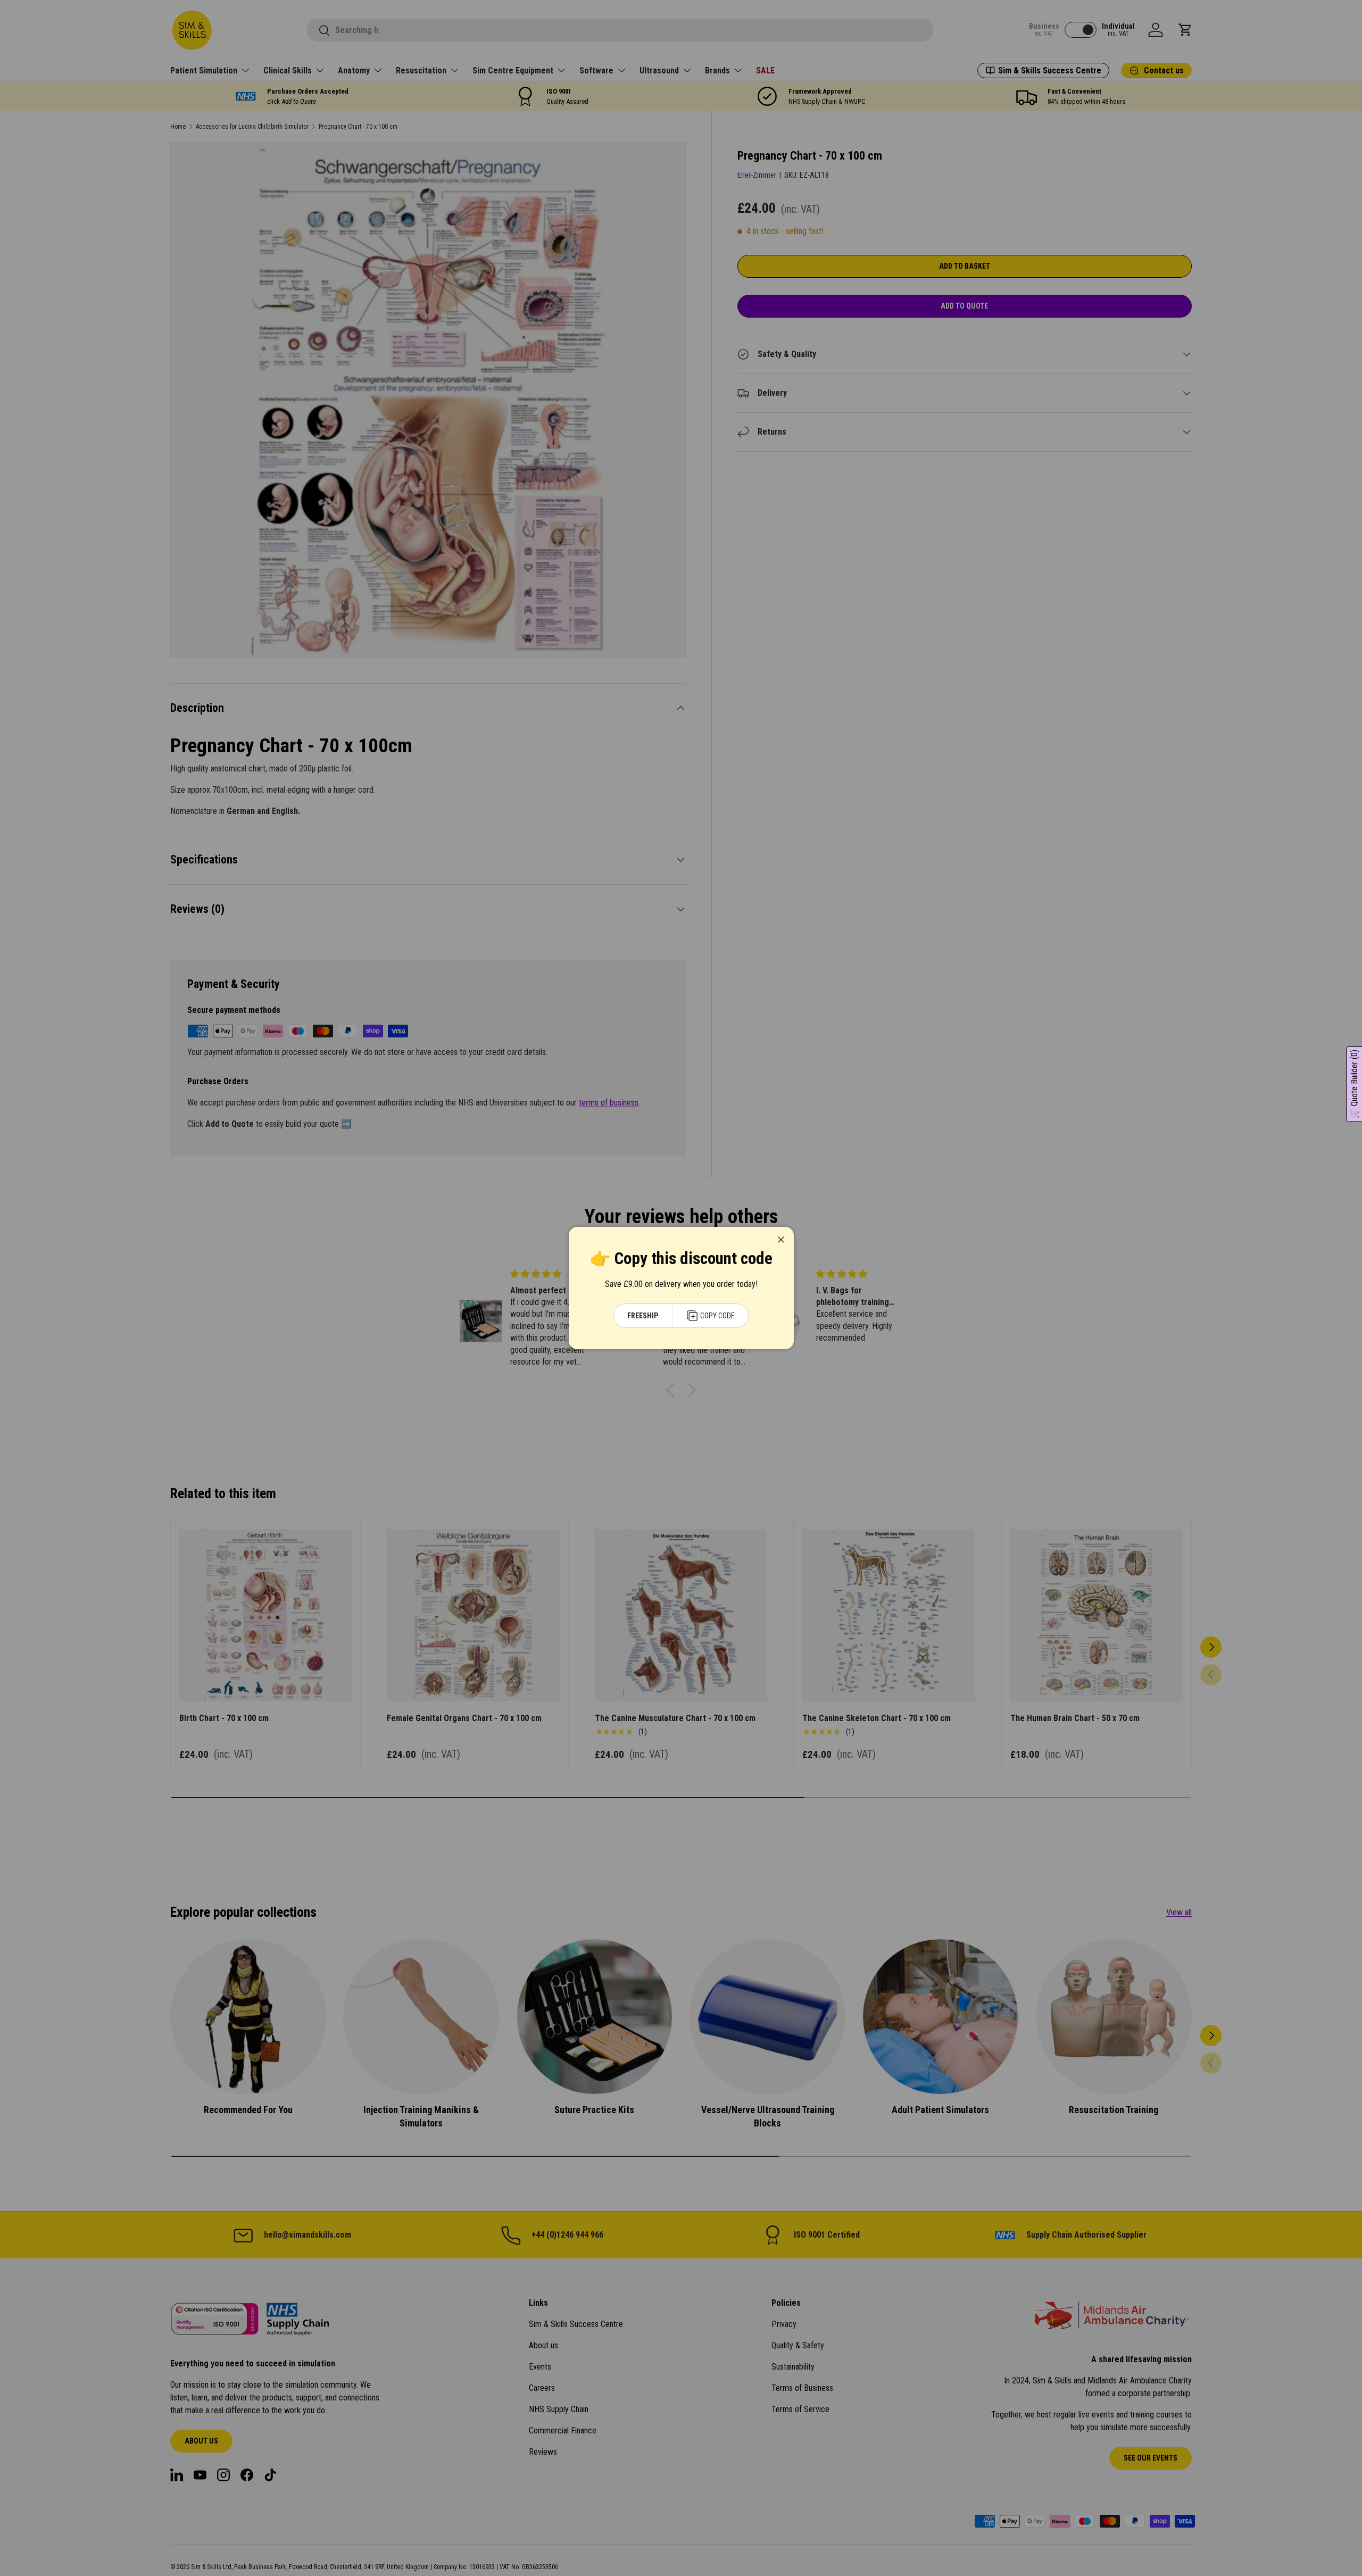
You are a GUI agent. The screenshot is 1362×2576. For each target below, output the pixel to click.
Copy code (717, 1316)
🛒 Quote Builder (1354, 1084)
